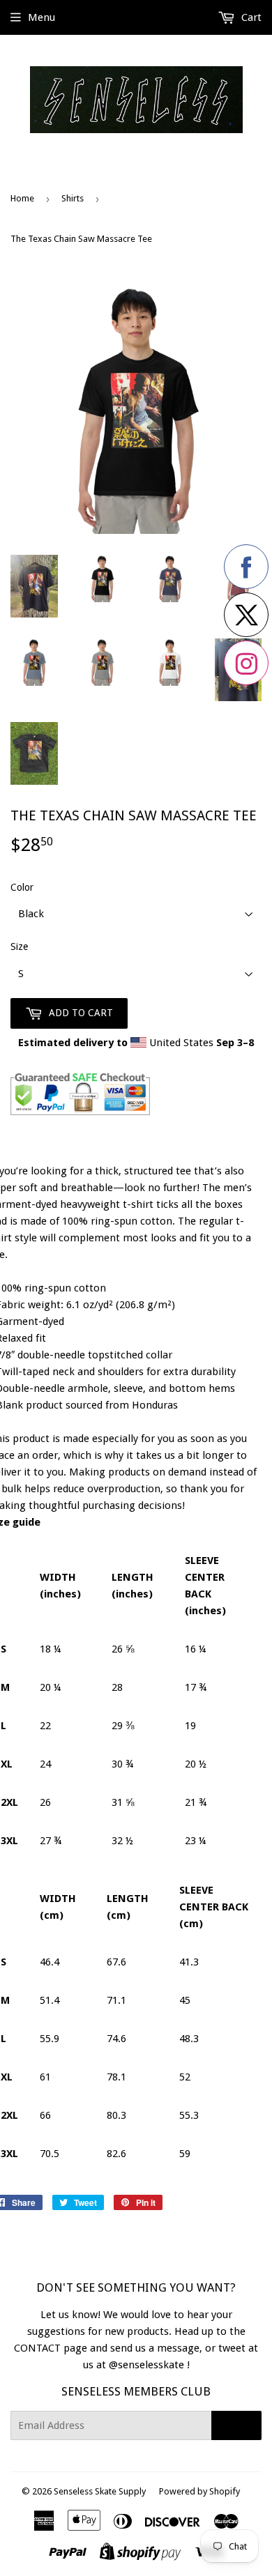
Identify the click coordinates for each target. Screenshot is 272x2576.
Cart (250, 17)
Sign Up (236, 2425)
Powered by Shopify (199, 2491)
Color (22, 887)
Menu (41, 17)
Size (19, 946)
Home (22, 198)
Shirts (73, 198)
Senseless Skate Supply (100, 2491)
